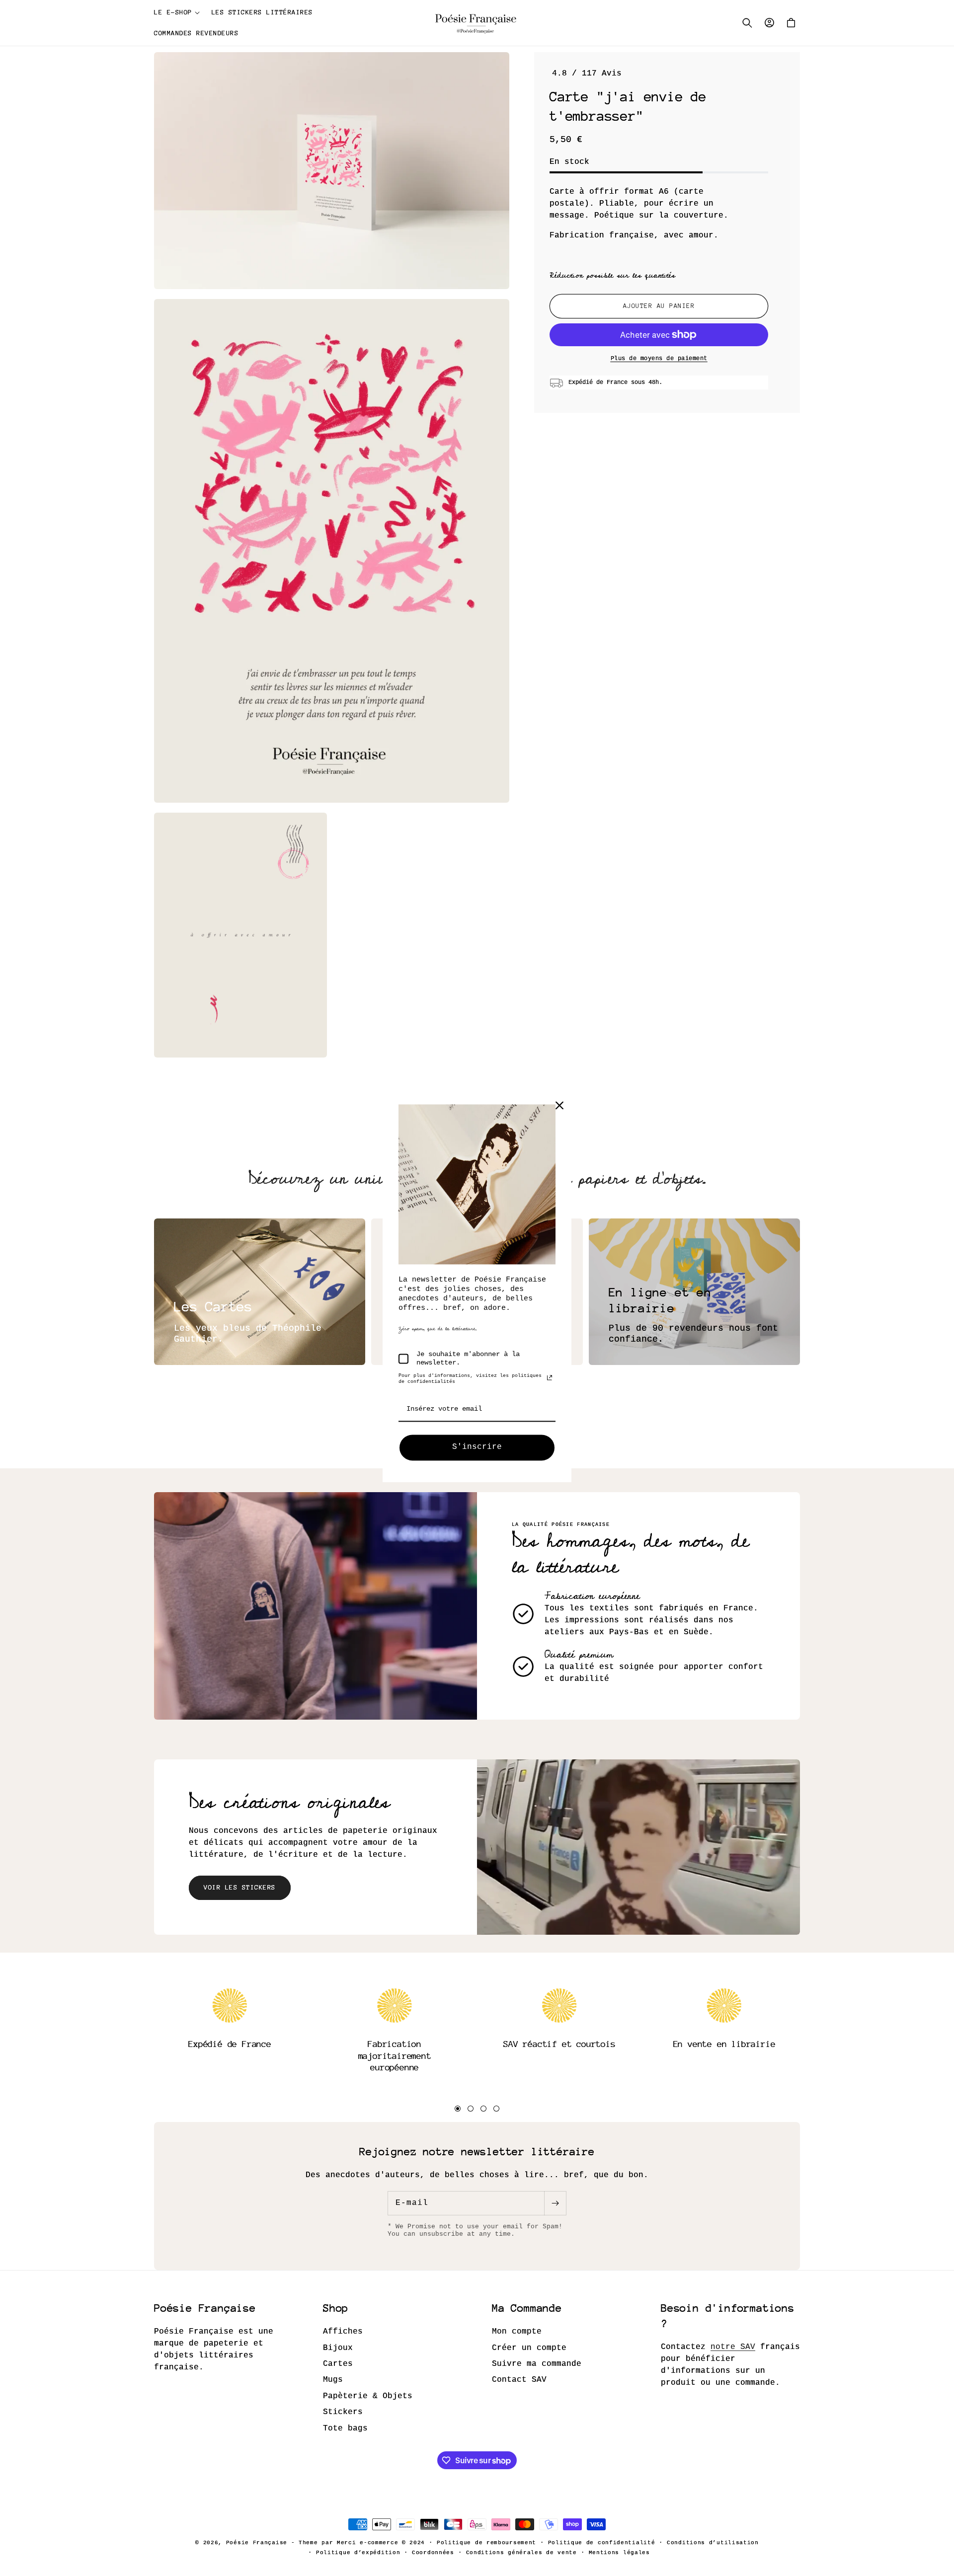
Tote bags (345, 2428)
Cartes (338, 2364)
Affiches (343, 2332)
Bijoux (338, 2348)
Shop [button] (336, 2308)
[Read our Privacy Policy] (550, 1378)
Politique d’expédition (358, 2553)
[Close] (559, 1105)
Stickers (343, 2412)
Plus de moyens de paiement (659, 359)
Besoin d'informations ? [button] (728, 2316)
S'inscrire (477, 1447)
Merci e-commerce (367, 2543)
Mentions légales (619, 2553)
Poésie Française (259, 2543)
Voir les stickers (240, 1887)
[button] (177, 12)
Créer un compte (529, 2348)
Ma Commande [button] (527, 2308)
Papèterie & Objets (368, 2396)
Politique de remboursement (486, 2543)
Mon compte (517, 2332)
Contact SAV (519, 2380)
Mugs (333, 2380)
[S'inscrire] (555, 2203)
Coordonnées (433, 2553)
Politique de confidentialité (602, 2543)
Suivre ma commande (537, 2364)
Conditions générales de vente (521, 2553)
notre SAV (733, 2347)
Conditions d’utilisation (713, 2543)
